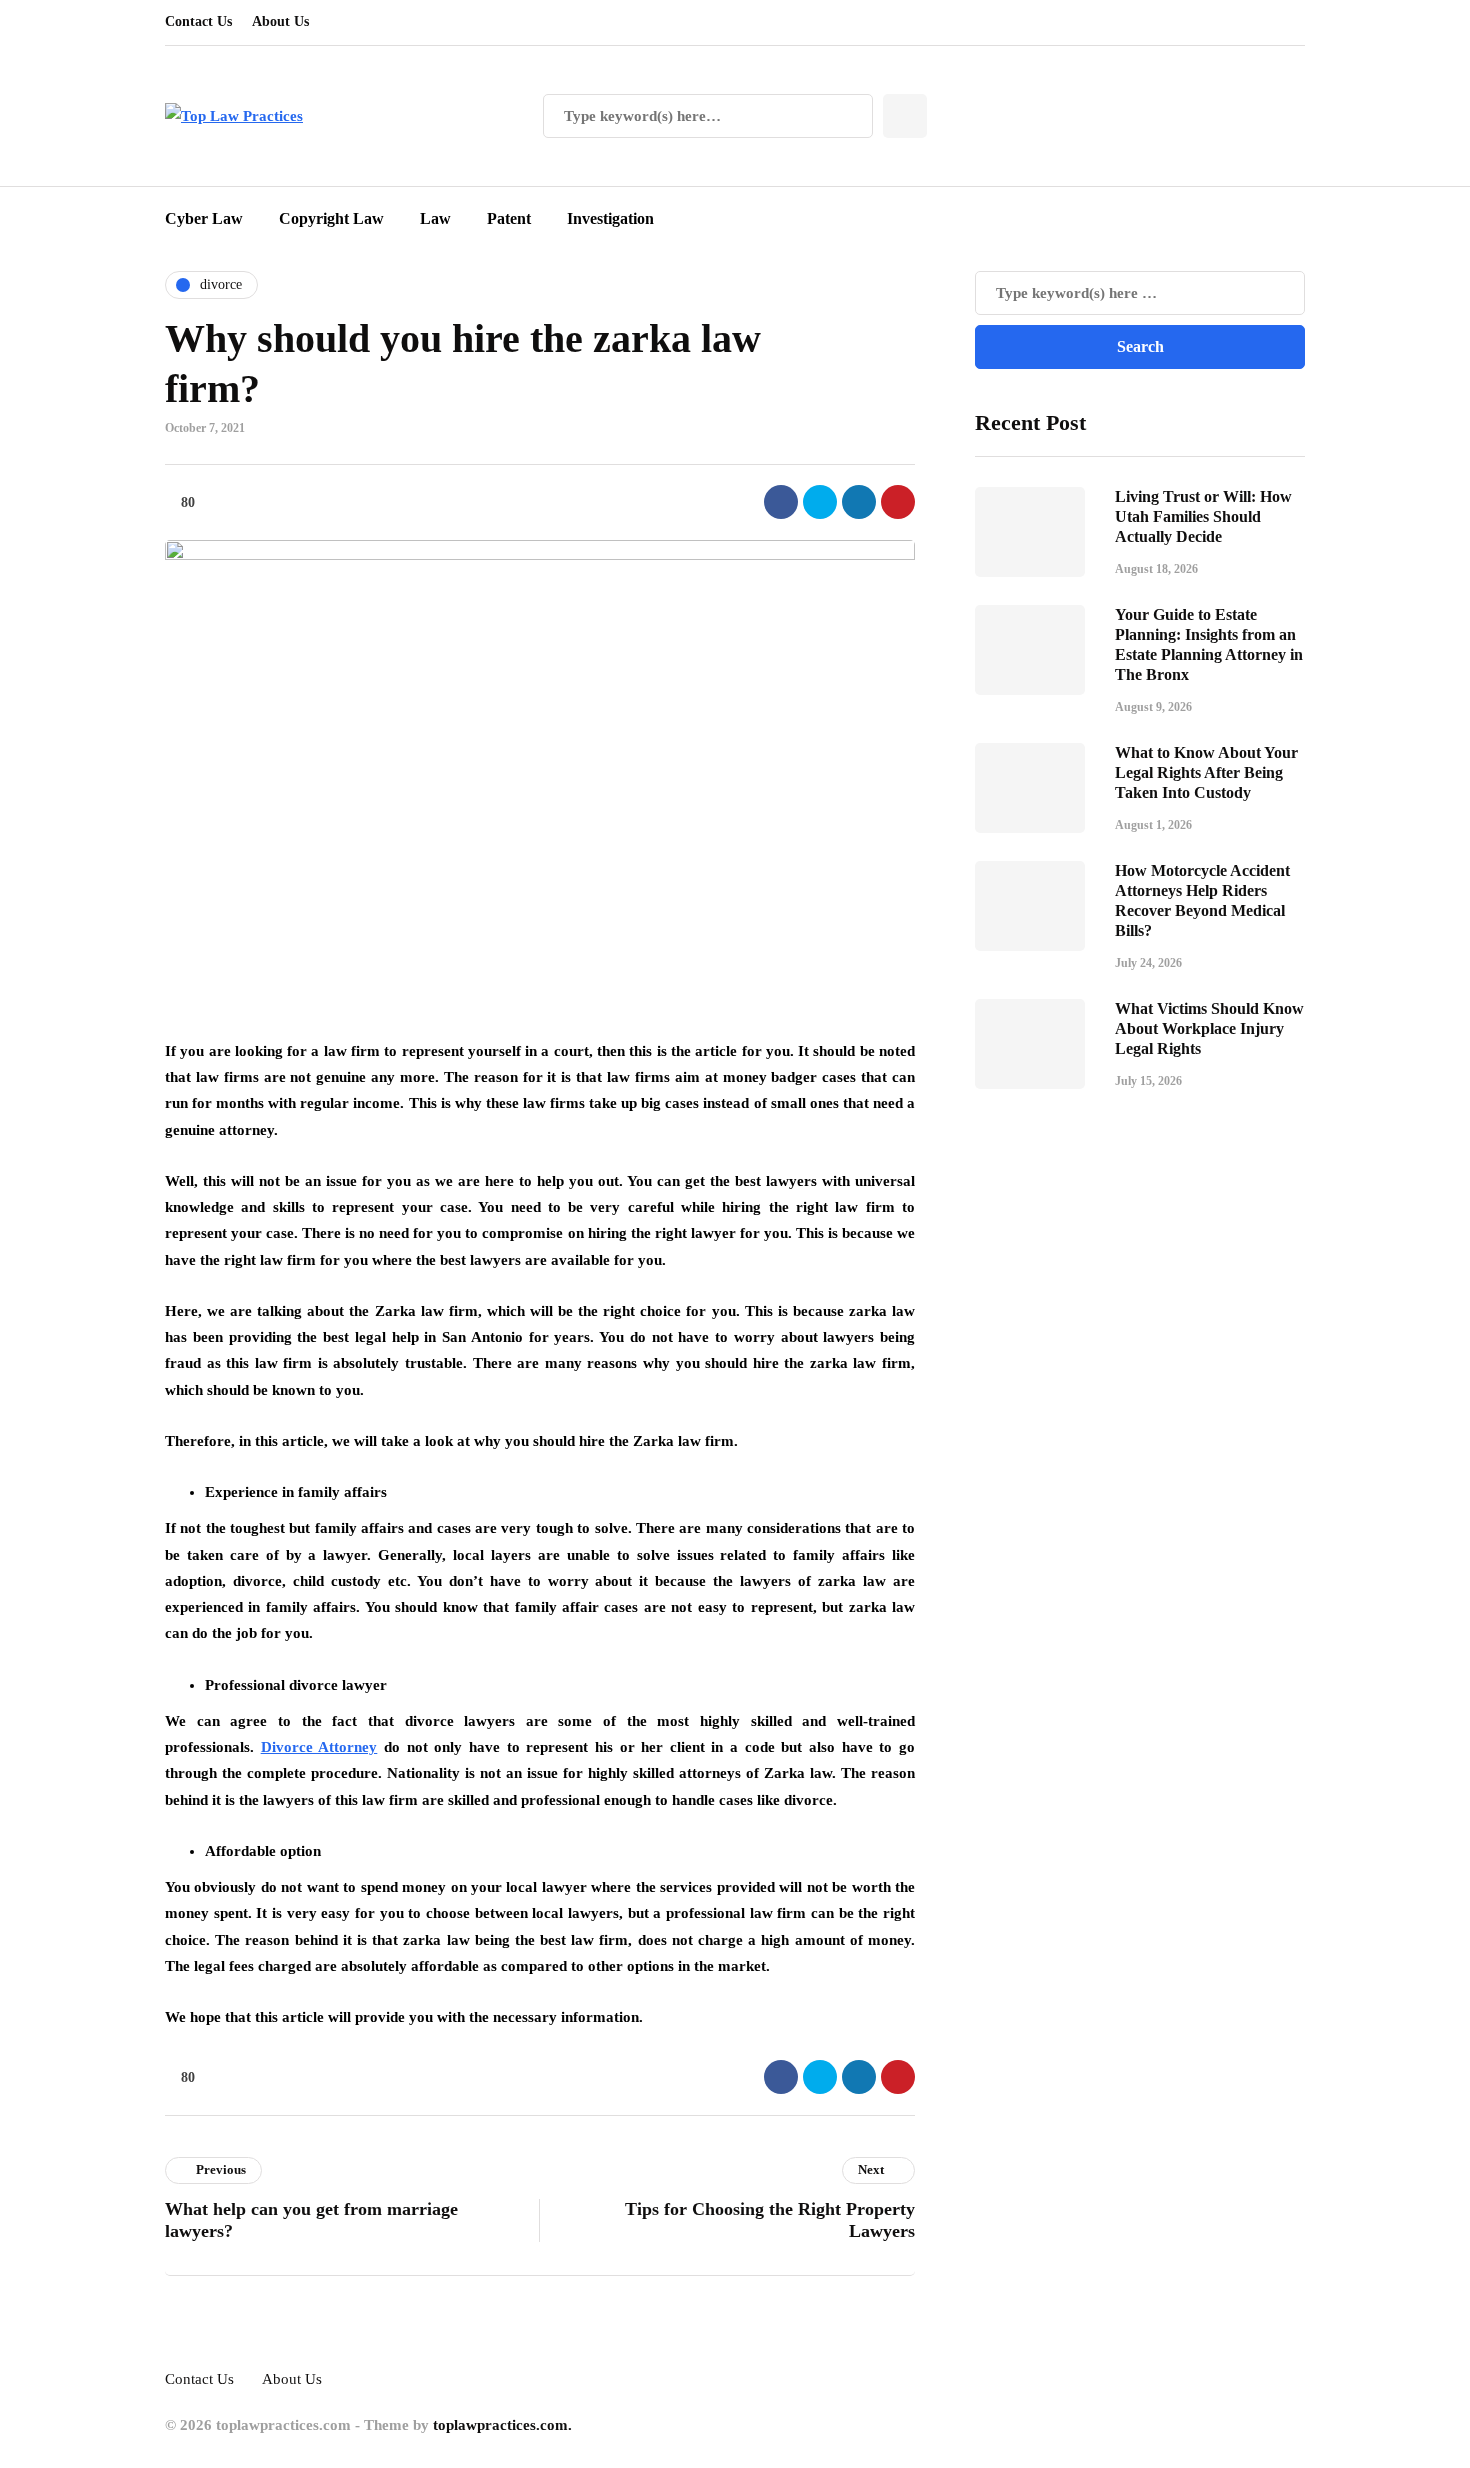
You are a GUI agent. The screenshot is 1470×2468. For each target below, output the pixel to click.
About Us (280, 21)
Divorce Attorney (319, 1747)
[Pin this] (898, 502)
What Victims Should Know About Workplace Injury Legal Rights (1209, 1028)
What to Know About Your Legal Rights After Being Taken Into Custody (1206, 772)
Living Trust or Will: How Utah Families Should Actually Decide (1203, 516)
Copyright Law (331, 218)
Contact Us (198, 21)
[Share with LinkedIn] (859, 502)
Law (435, 218)
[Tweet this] (820, 502)
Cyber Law (204, 218)
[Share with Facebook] (781, 502)
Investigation (610, 218)
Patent (509, 218)
